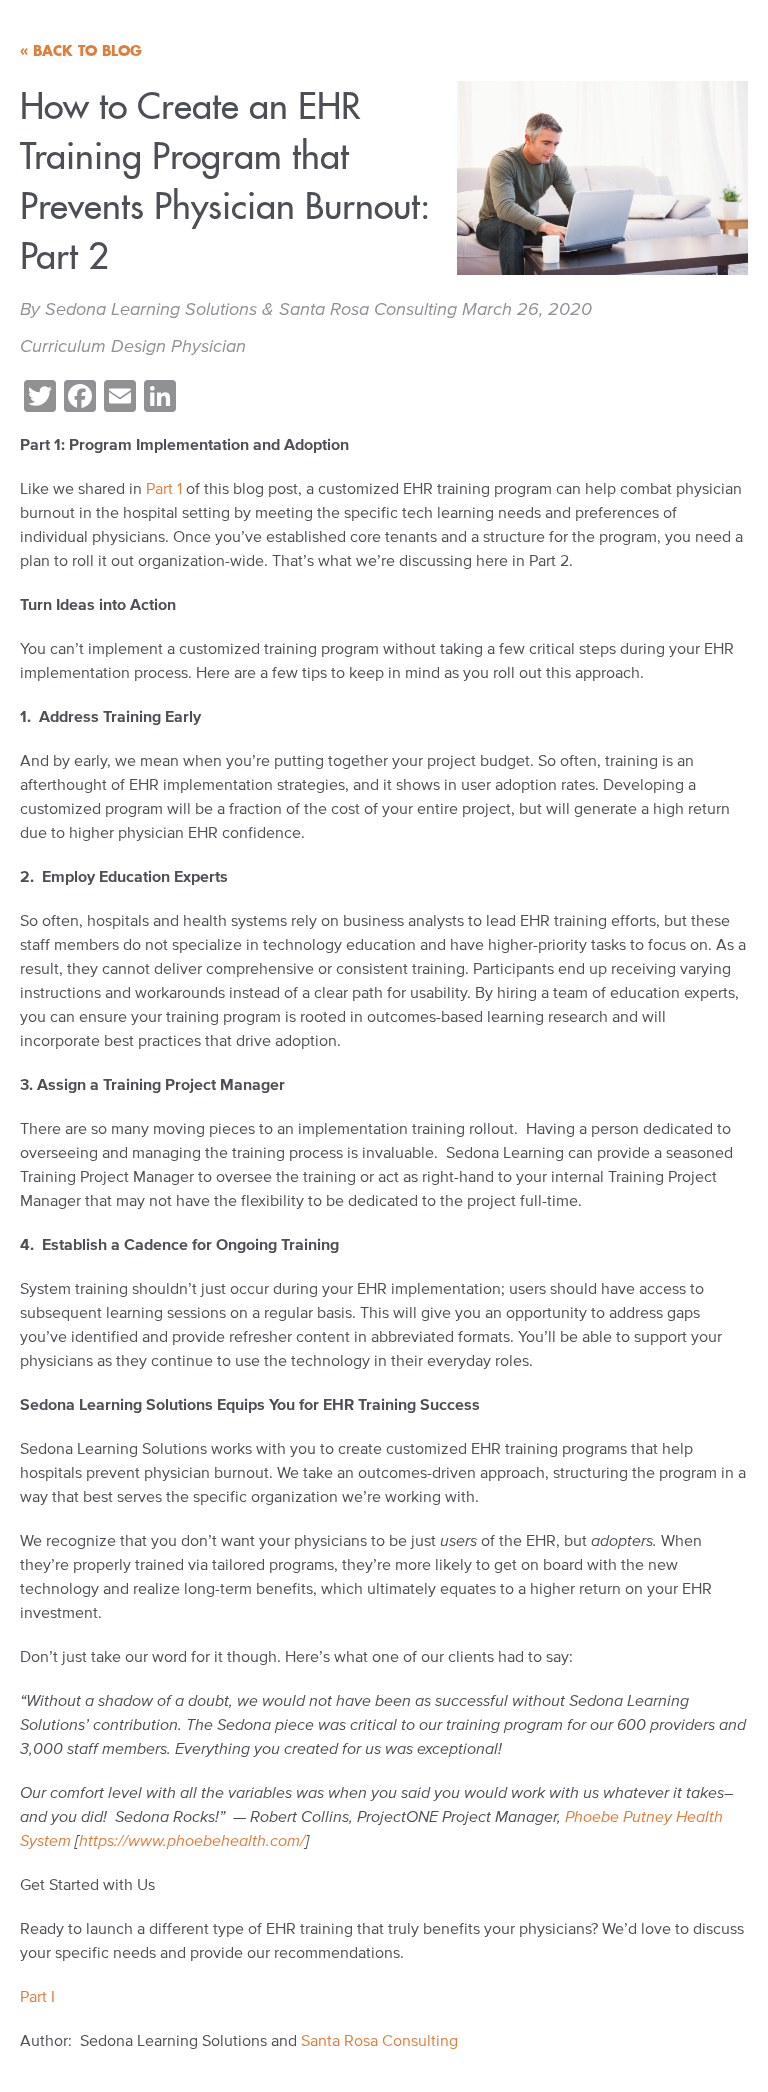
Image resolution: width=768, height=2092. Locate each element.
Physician (208, 346)
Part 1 (162, 488)
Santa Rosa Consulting (379, 2040)
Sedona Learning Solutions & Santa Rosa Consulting (251, 309)
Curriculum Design (93, 346)
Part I (39, 1996)
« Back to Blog (81, 50)
